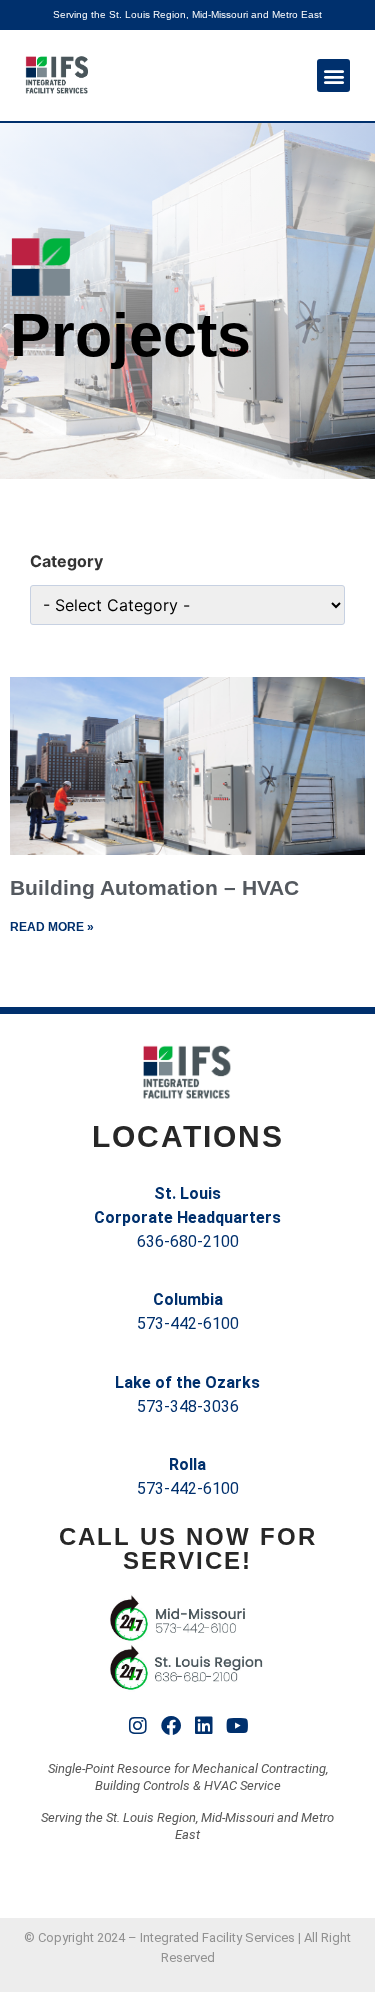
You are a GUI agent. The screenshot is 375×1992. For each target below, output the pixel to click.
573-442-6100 (188, 1323)
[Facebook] (171, 1726)
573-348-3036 (188, 1406)
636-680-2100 (188, 1241)
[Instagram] (138, 1726)
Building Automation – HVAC (154, 887)
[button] (333, 75)
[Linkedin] (204, 1726)
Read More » (52, 927)
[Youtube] (237, 1726)
